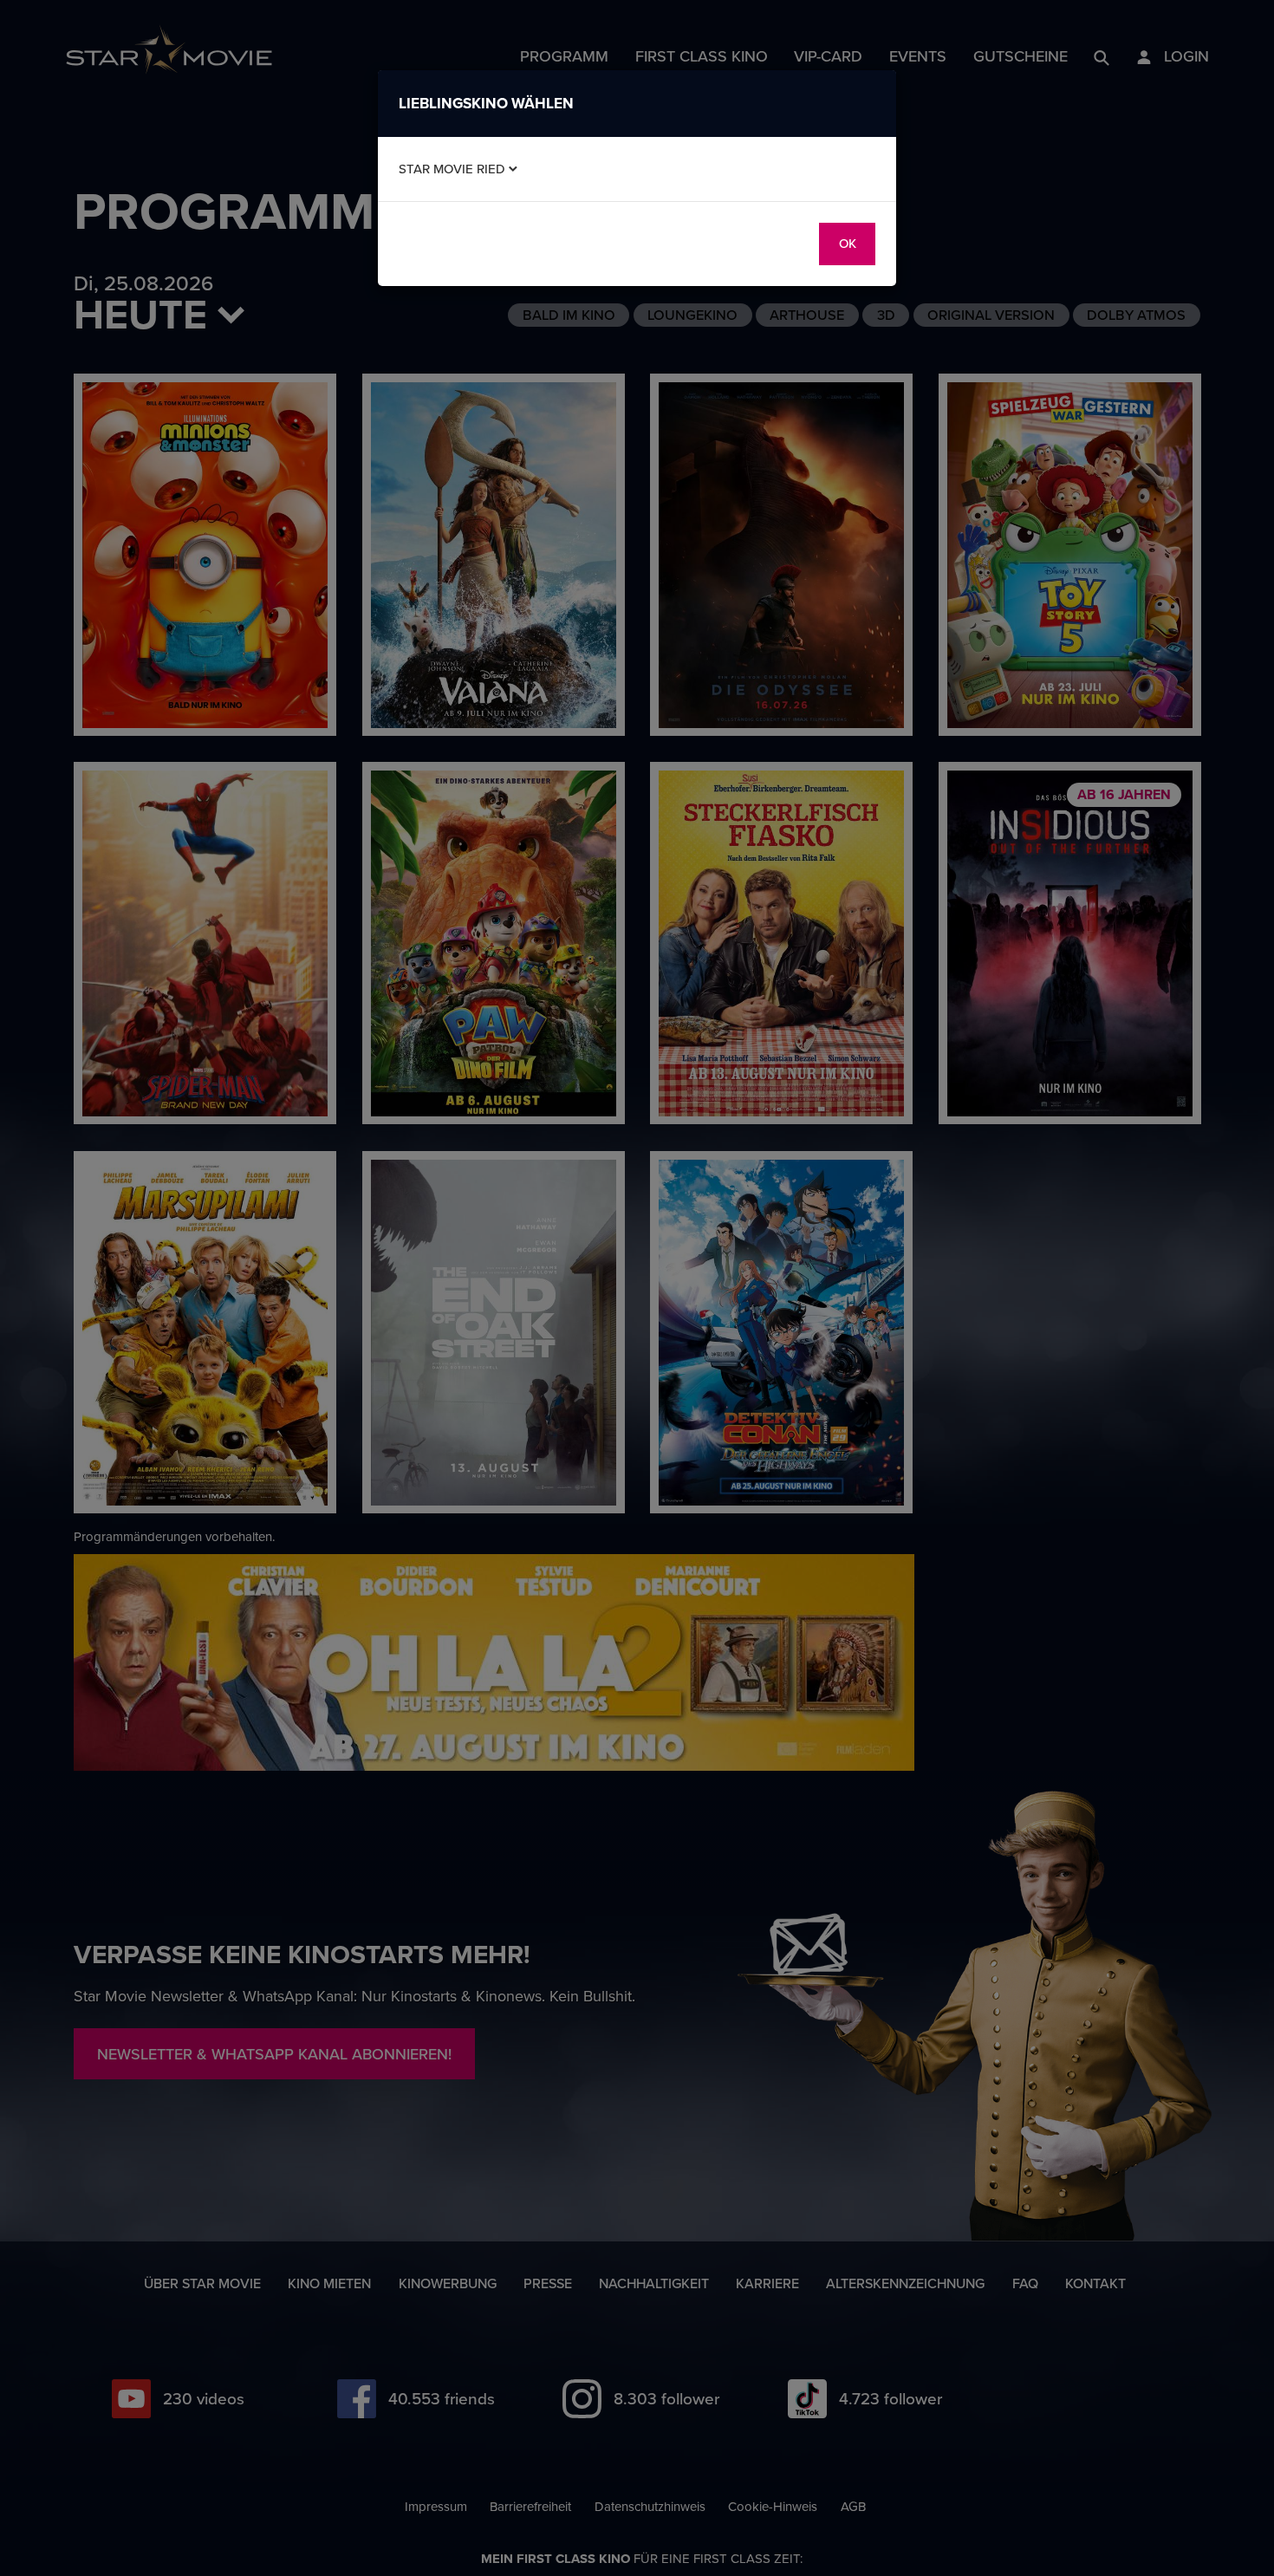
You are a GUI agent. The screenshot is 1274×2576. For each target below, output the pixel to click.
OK (848, 243)
